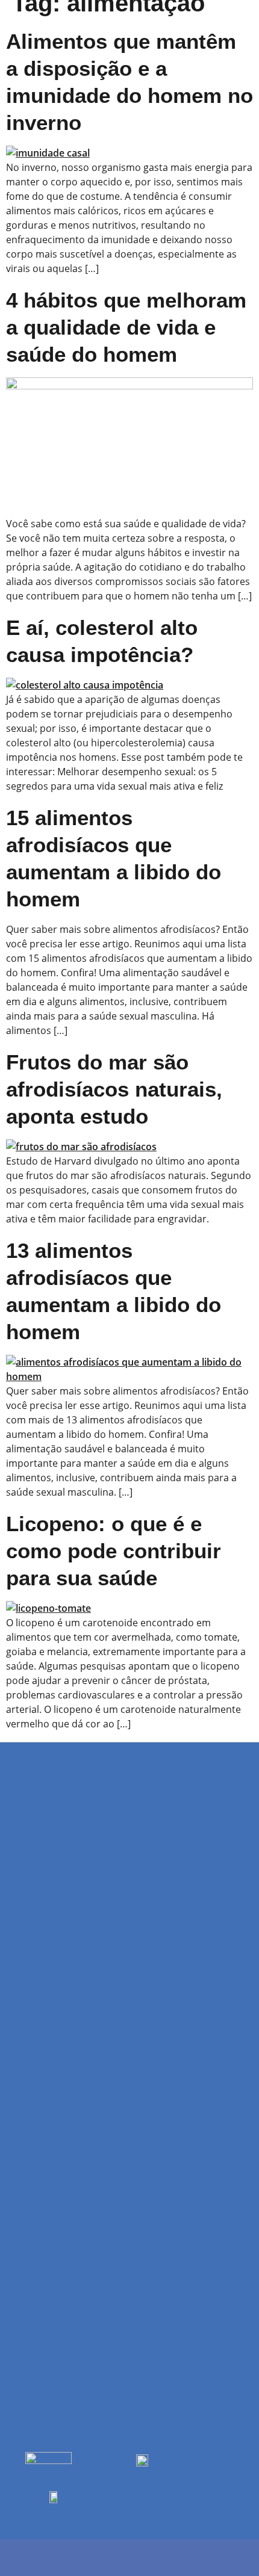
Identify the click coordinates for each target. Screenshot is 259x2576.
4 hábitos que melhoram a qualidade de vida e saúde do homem (126, 327)
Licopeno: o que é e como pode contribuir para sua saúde (114, 1551)
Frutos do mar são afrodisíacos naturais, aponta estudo (114, 1089)
